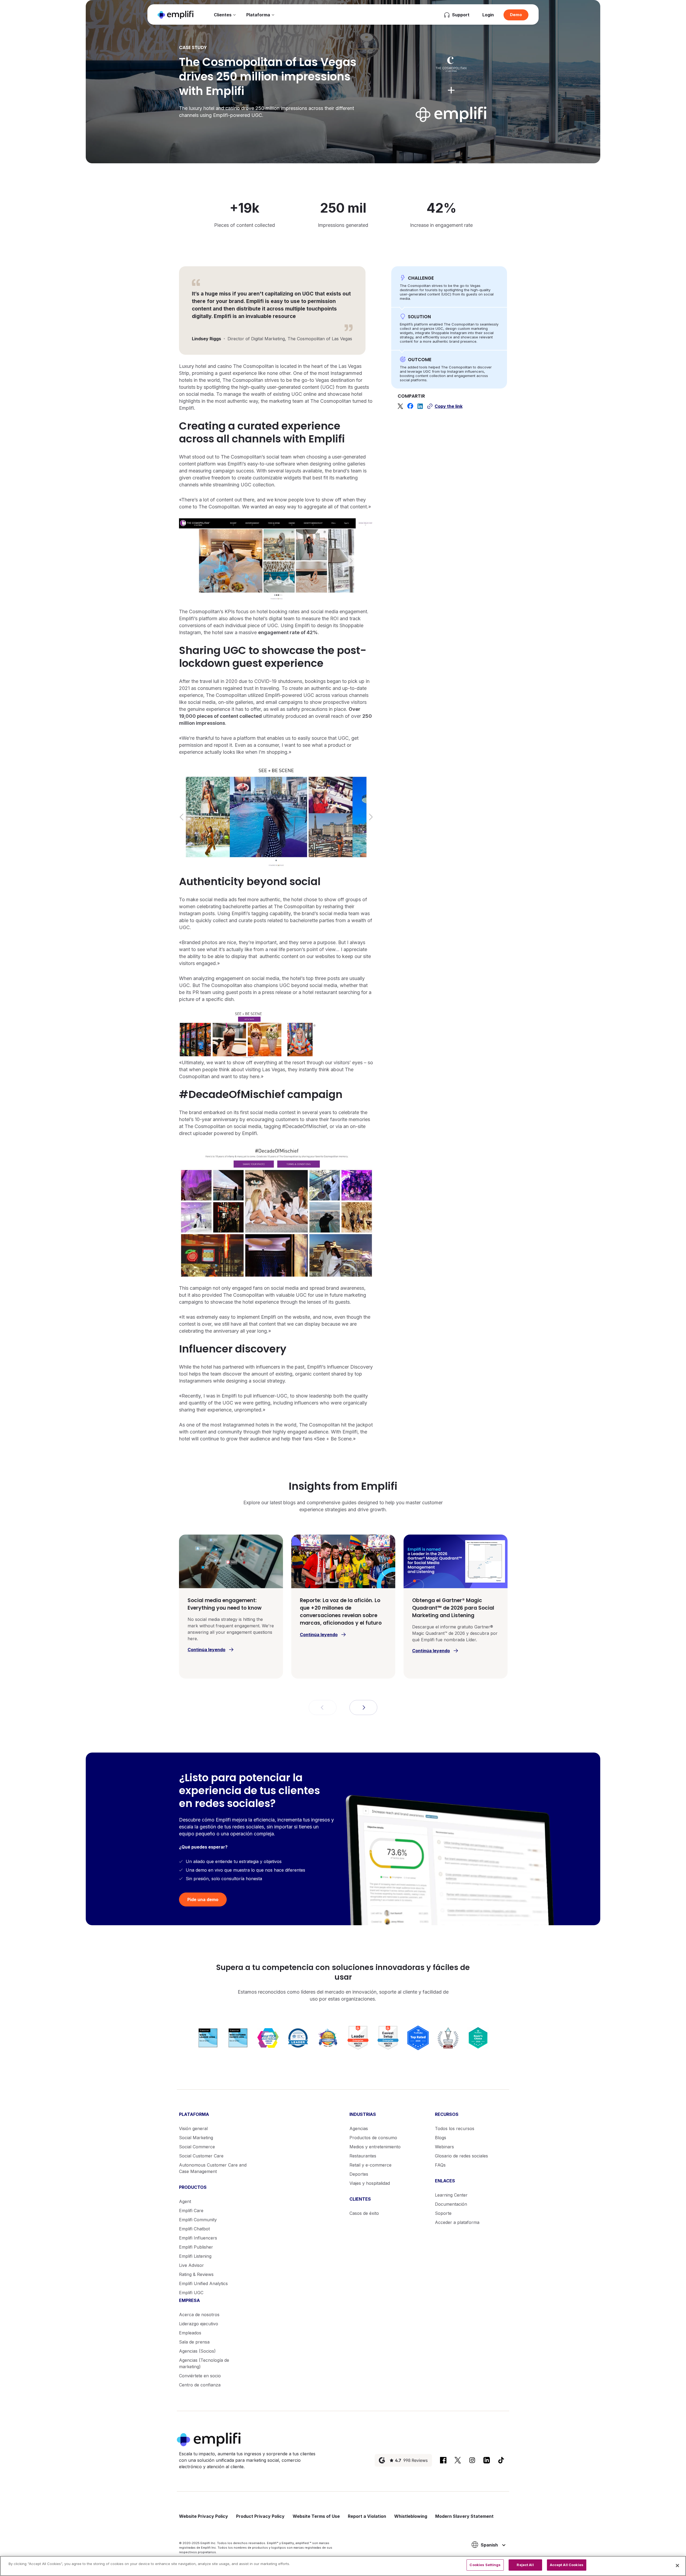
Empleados (190, 2333)
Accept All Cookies (567, 2565)
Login (488, 15)
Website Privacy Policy (204, 2516)
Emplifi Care (191, 2211)
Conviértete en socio (200, 2376)
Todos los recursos (455, 2128)
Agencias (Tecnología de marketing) (204, 2363)
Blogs (441, 2138)
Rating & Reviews (196, 2274)
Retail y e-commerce (370, 2165)
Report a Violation (367, 2516)
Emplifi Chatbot (194, 2229)
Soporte (443, 2213)
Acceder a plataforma (457, 2222)
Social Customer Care (201, 2156)
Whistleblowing (411, 2516)
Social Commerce (197, 2147)
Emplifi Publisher (196, 2247)
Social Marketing (196, 2138)
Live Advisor (191, 2265)
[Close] (677, 2566)
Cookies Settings (485, 2565)
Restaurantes (363, 2156)
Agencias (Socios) (197, 2351)
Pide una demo (203, 1899)
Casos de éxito (364, 2213)
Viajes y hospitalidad (370, 2183)
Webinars (444, 2147)
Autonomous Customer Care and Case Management (213, 2168)
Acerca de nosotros (199, 2315)
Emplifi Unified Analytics (203, 2283)
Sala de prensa (194, 2342)
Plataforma (258, 15)
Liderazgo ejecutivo (199, 2324)
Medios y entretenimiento (375, 2147)
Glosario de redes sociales (461, 2156)
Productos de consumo (373, 2138)
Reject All (525, 2565)
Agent (185, 2201)
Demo (516, 15)
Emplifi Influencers (198, 2238)
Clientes (223, 15)
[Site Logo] (176, 15)
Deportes (359, 2174)
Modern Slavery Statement (464, 2516)
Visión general (193, 2128)
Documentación (451, 2204)
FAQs (440, 2165)
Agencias (359, 2128)
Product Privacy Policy (260, 2516)
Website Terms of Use (316, 2516)
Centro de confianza (200, 2385)
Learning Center (451, 2195)
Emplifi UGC (191, 2293)
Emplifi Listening (195, 2256)
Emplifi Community (198, 2220)
